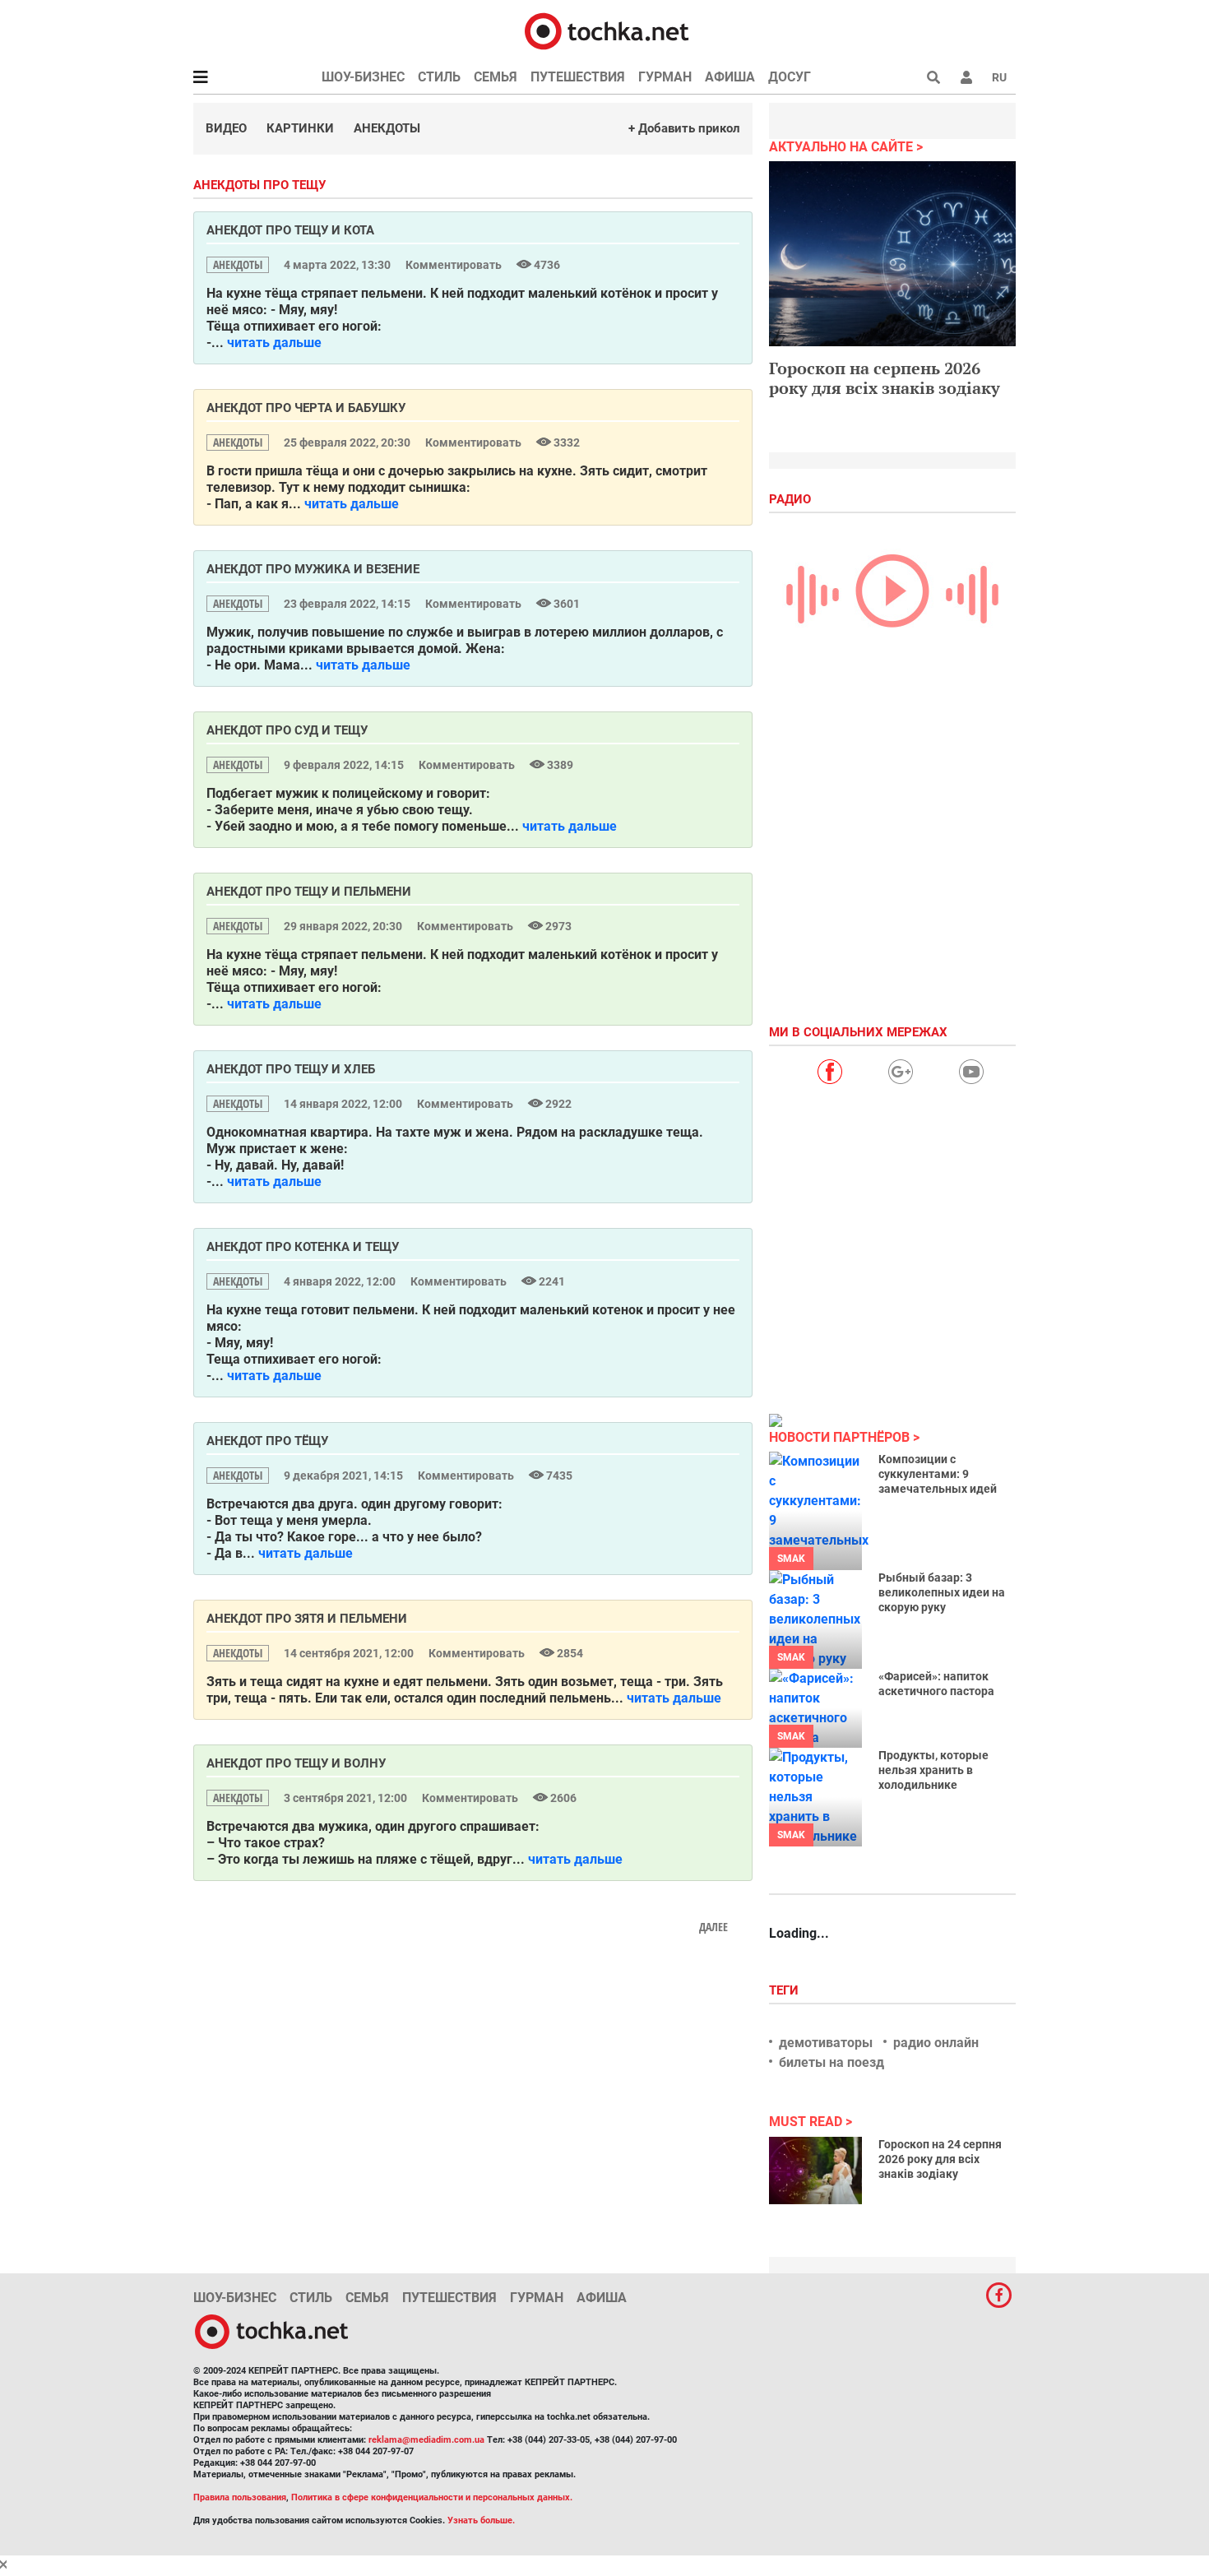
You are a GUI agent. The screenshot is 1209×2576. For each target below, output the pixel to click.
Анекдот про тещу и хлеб (291, 1069)
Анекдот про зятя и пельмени (307, 1619)
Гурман (665, 77)
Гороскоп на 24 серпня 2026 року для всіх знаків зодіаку (940, 2159)
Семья (496, 77)
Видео (226, 128)
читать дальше (274, 343)
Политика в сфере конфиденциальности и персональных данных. (432, 2497)
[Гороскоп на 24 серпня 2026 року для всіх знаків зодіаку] (815, 2171)
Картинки (300, 128)
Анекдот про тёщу (267, 1441)
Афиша (730, 77)
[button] (966, 77)
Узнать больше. (481, 2520)
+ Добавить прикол (684, 128)
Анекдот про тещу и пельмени (309, 892)
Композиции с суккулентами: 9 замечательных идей (938, 1474)
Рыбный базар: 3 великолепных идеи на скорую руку (942, 1592)
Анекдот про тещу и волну (296, 1763)
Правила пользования (240, 2497)
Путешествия (578, 77)
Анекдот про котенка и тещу (303, 1247)
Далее (713, 1927)
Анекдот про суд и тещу (287, 730)
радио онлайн (936, 2043)
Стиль (439, 77)
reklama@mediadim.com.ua (426, 2440)
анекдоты (238, 264)
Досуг (790, 77)
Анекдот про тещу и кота (290, 230)
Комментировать (455, 265)
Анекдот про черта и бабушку (306, 408)
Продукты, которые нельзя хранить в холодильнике (933, 1770)
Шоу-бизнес (363, 77)
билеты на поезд (831, 2062)
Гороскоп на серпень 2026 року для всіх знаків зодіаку (885, 378)
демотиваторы (826, 2043)
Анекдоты (387, 128)
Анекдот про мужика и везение (313, 569)
